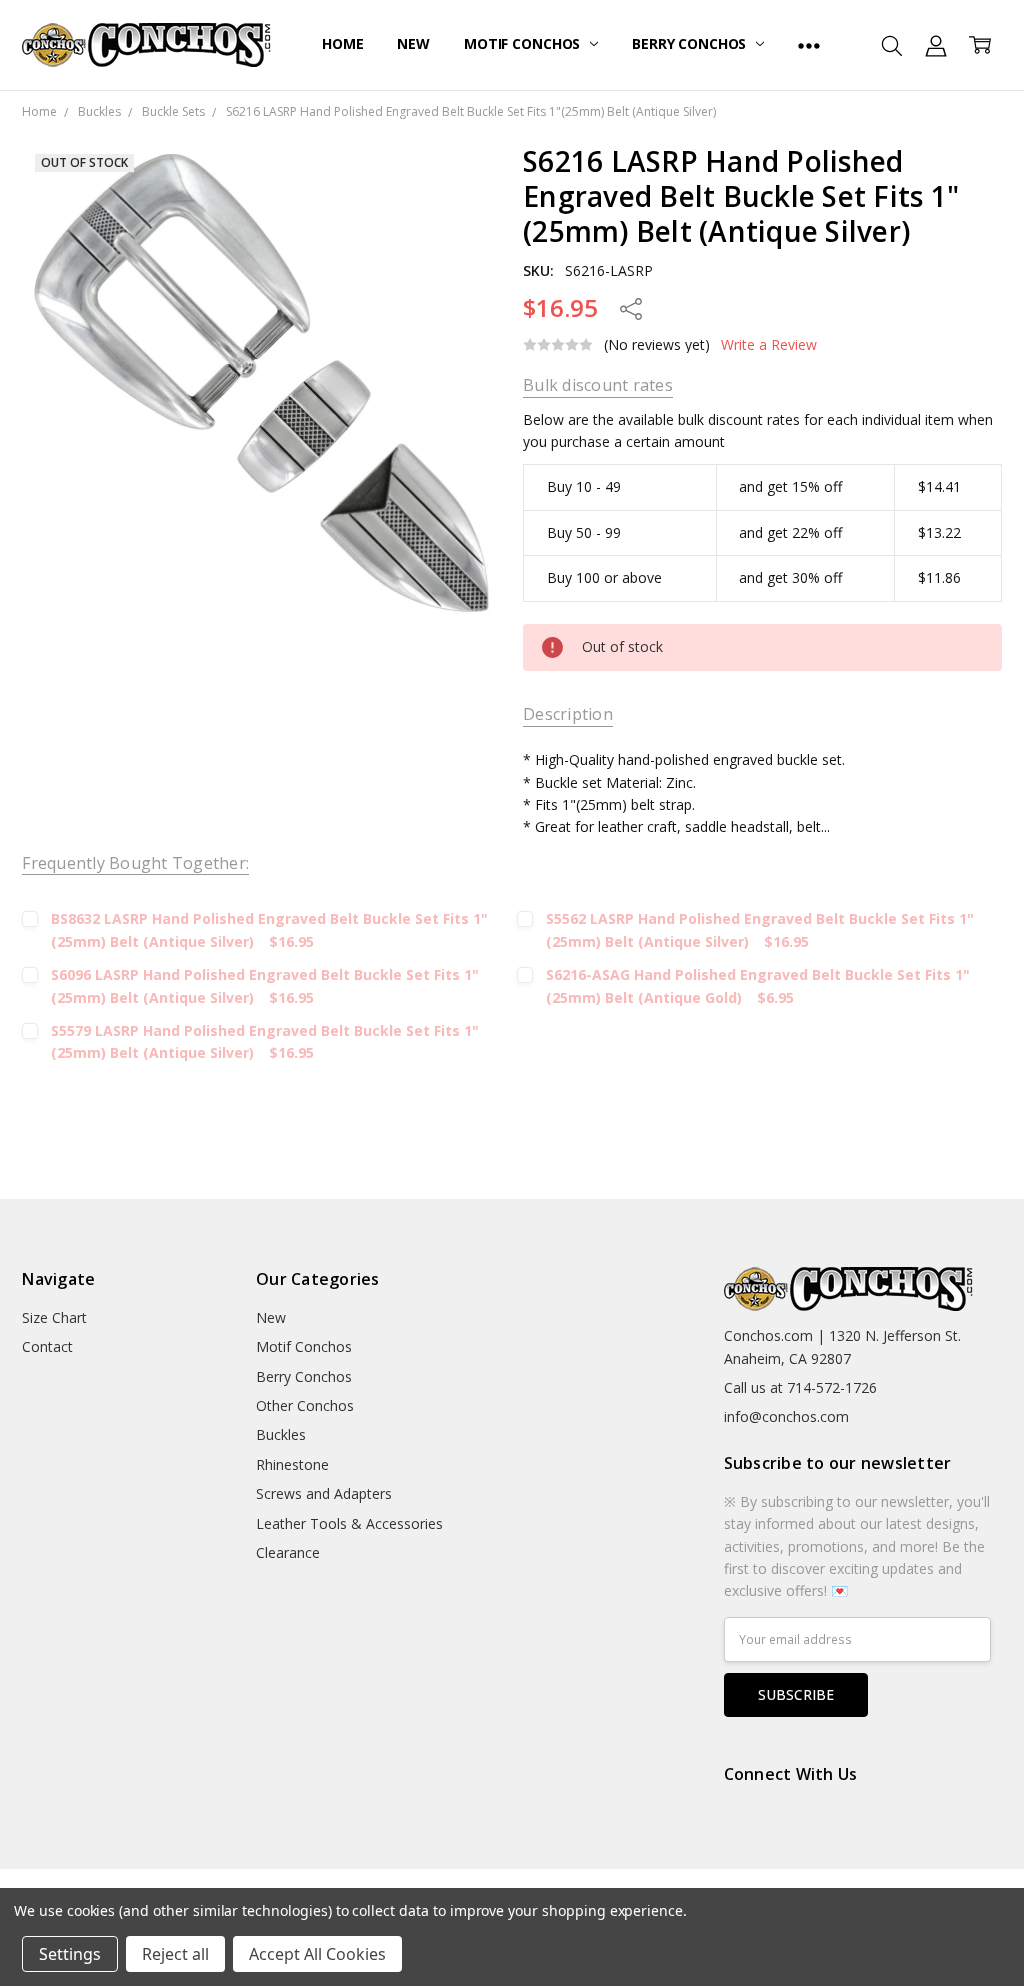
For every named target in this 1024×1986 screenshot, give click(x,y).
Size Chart (54, 1317)
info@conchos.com (786, 1416)
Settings (70, 1954)
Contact (47, 1346)
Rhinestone (292, 1464)
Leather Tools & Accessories (349, 1523)
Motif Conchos (524, 43)
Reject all (175, 1954)
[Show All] (809, 45)
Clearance (288, 1552)
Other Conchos (305, 1405)
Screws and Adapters (324, 1493)
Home (342, 43)
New (413, 43)
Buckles (281, 1434)
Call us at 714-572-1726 (800, 1387)
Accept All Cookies (317, 1954)
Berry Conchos (691, 43)
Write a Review (769, 345)
